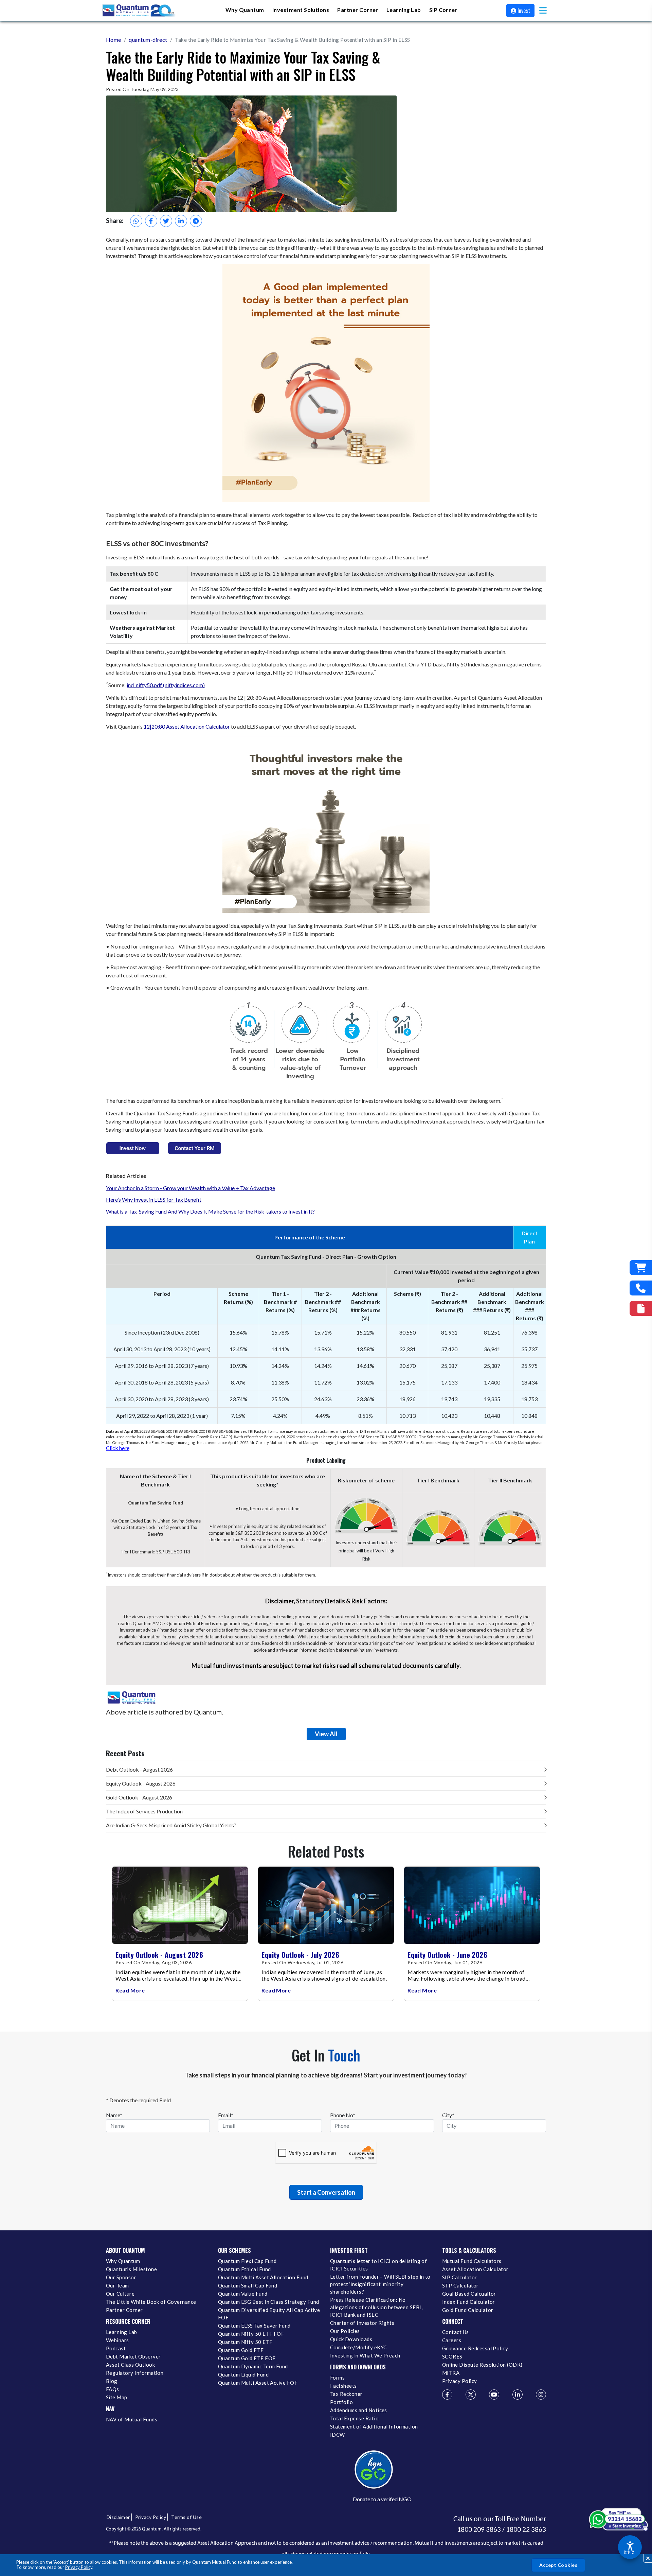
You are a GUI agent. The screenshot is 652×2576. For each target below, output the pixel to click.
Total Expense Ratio (354, 2418)
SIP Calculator (460, 2277)
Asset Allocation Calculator (475, 2269)
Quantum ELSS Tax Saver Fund (254, 2326)
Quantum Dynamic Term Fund (253, 2366)
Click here (118, 1448)
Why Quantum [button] (245, 10)
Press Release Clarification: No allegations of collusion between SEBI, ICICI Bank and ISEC (376, 2307)
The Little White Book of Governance (151, 2302)
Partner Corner (358, 10)
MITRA (451, 2373)
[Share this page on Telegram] (196, 221)
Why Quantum (123, 2261)
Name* (114, 2115)
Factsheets (343, 2386)
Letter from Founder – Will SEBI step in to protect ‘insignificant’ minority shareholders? (380, 2284)
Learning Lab (122, 2332)
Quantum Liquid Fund (243, 2374)
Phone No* (343, 2115)
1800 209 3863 (479, 2529)
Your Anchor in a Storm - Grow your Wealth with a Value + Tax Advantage (191, 1188)
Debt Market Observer (133, 2356)
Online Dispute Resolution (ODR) (482, 2365)
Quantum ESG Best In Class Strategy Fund (268, 2302)
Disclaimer (118, 2517)
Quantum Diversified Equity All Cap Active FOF (269, 2314)
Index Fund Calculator (469, 2302)
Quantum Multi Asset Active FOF (258, 2383)
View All (326, 1734)
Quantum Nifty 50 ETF (245, 2342)
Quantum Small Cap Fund (248, 2285)
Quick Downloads (351, 2339)
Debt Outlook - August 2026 (139, 1769)
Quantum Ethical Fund (244, 2269)
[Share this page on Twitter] (166, 221)
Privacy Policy (79, 2567)
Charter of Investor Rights (362, 2323)
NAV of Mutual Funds (132, 2419)
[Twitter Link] (471, 2395)
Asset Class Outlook (130, 2365)
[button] (543, 10)
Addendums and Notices (359, 2410)
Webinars (117, 2340)
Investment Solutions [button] (301, 10)
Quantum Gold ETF (241, 2350)
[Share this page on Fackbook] (151, 221)
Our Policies (345, 2331)
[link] (139, 11)
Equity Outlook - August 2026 (141, 1783)
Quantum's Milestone (131, 2269)
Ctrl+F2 (629, 2552)
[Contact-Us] (641, 1288)
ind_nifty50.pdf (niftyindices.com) (166, 685)
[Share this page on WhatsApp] (136, 221)
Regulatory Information (135, 2373)
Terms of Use (186, 2517)
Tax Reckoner (346, 2394)
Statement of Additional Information (374, 2426)
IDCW (338, 2435)
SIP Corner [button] (443, 10)
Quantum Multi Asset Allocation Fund (263, 2277)
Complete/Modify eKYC (358, 2347)
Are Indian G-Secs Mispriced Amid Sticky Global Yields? (171, 1825)
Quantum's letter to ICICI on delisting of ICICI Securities (378, 2265)
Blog (112, 2381)
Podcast (116, 2348)
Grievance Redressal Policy (475, 2348)
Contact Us (456, 2332)
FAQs (113, 2389)
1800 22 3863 (526, 2529)
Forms (337, 2378)
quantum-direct (148, 40)
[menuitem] (245, 10)
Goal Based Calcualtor (469, 2294)
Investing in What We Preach (365, 2355)
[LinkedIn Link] (518, 2395)
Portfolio (341, 2402)
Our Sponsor (121, 2277)
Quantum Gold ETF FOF (247, 2358)
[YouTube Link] (494, 2395)
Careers (452, 2340)
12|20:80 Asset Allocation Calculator (187, 726)
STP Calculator (460, 2285)
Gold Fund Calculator (468, 2310)
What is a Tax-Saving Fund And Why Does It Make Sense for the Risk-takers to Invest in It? (210, 1211)
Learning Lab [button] (404, 10)
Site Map (117, 2397)
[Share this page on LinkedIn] (181, 221)
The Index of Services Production (144, 1811)
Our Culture (120, 2294)
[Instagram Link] (541, 2395)
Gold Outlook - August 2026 (139, 1797)
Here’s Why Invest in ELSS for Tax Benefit (154, 1199)
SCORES (452, 2356)
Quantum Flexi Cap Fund (247, 2261)
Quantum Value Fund (243, 2294)
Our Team (117, 2285)
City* (448, 2115)
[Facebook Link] (447, 2395)
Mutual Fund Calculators (472, 2261)
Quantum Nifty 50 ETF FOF (251, 2334)
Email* (226, 2115)
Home (114, 40)
